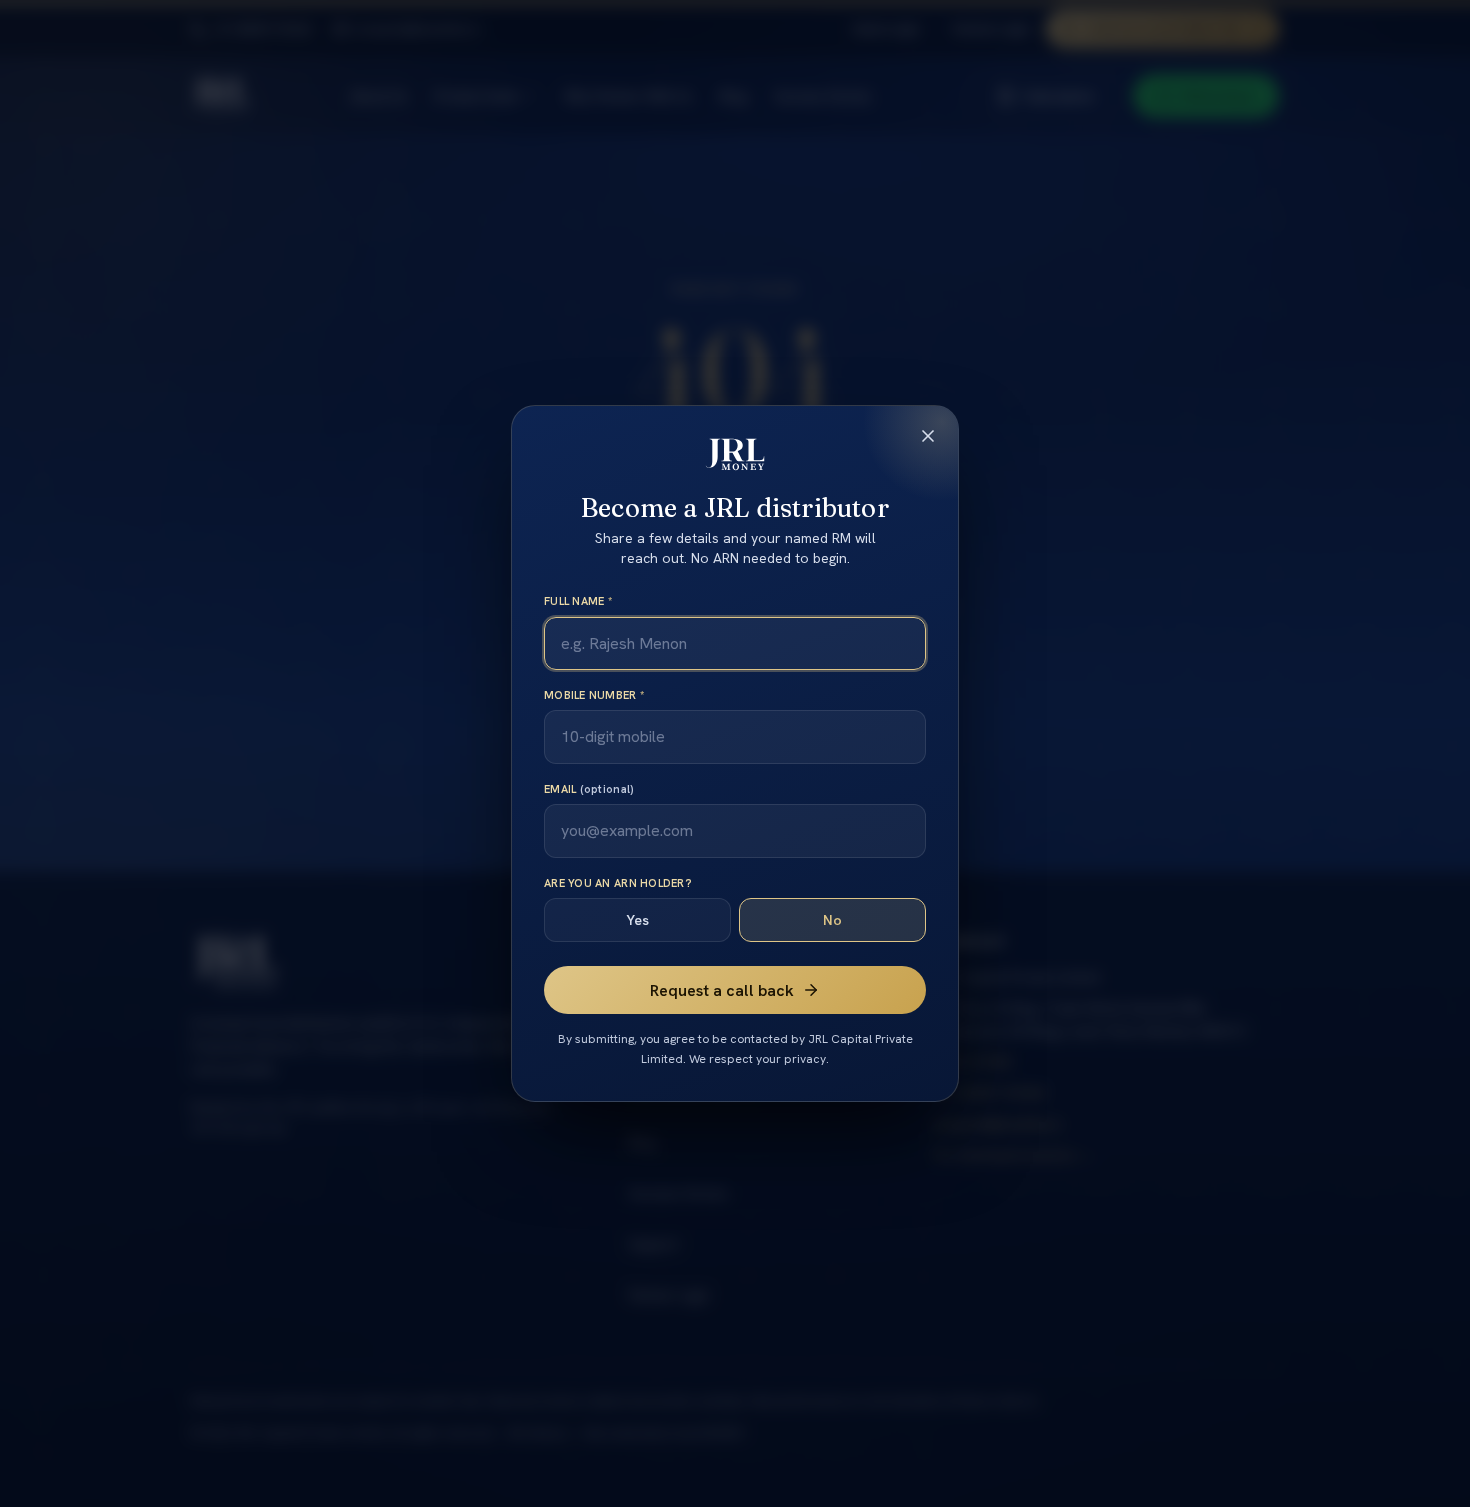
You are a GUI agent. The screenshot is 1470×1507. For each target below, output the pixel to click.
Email (589, 789)
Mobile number (594, 695)
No (832, 920)
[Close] (928, 436)
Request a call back (722, 990)
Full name (578, 601)
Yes (637, 920)
